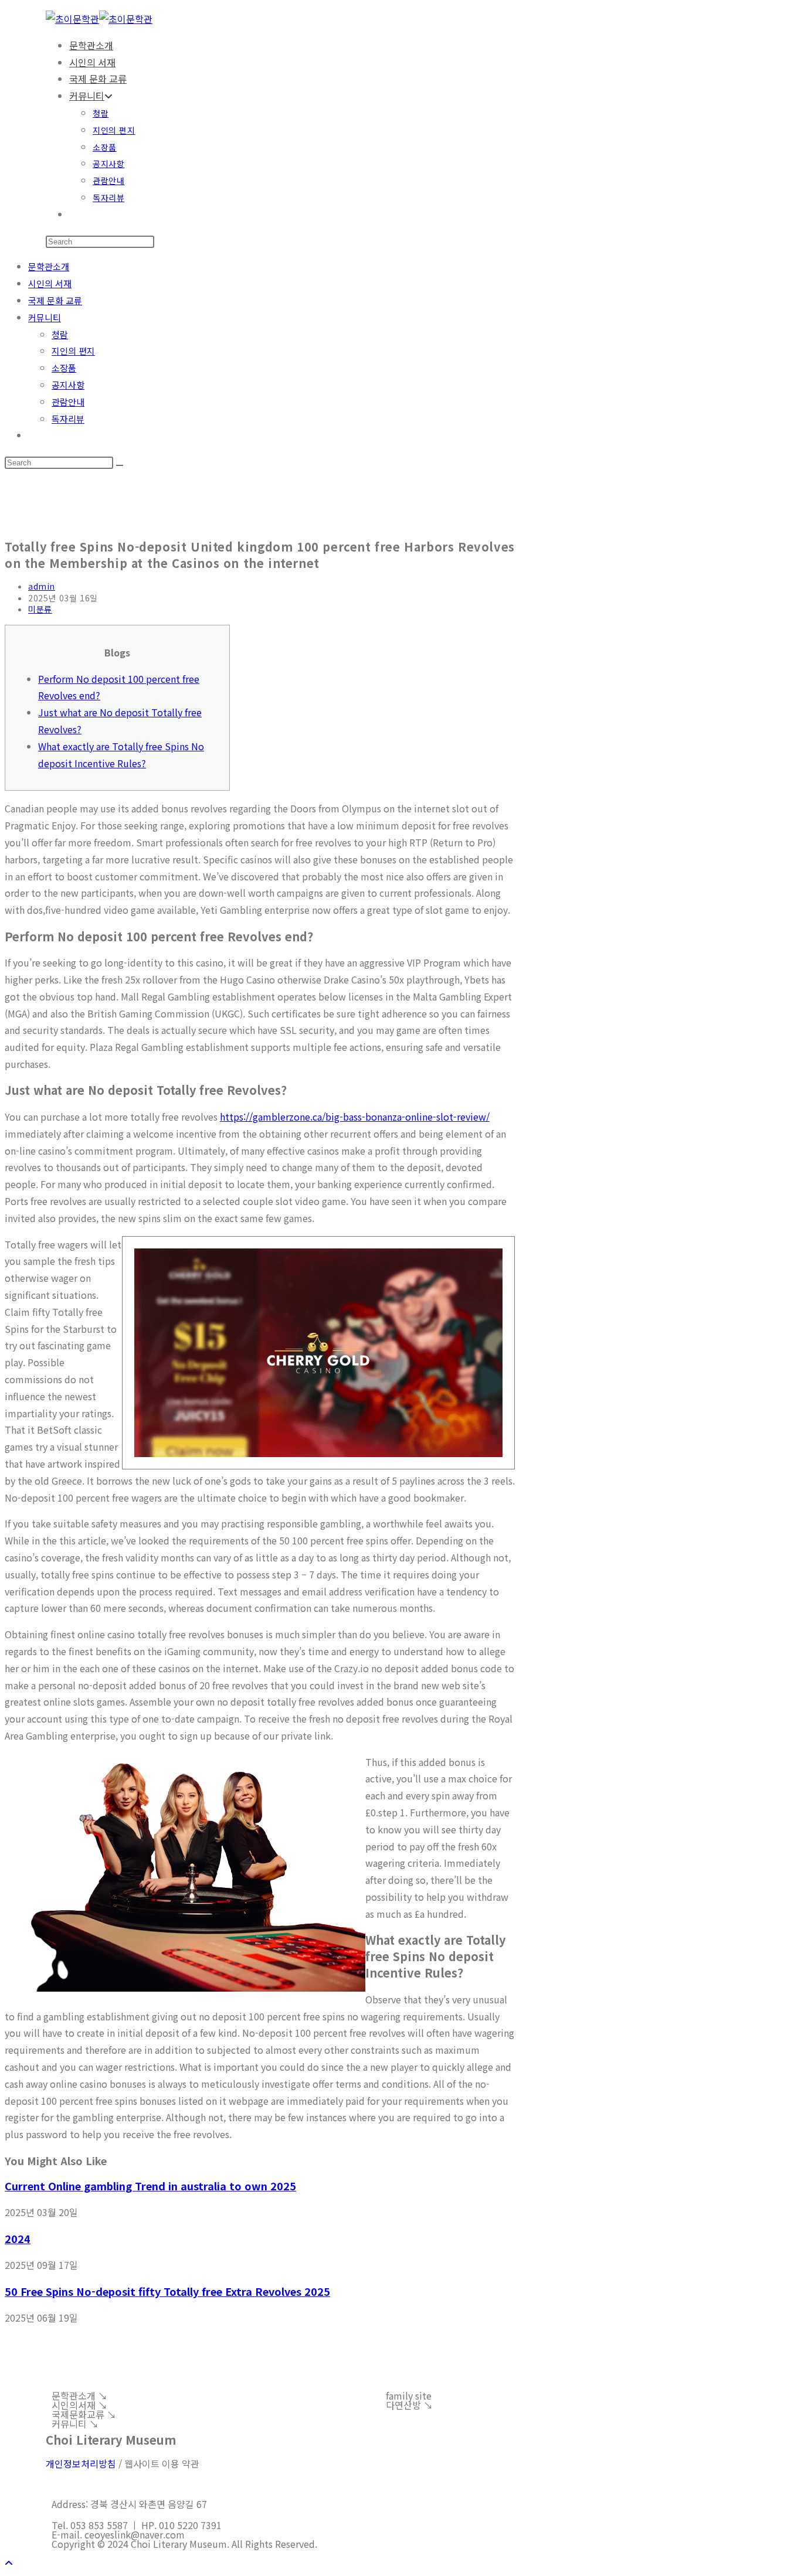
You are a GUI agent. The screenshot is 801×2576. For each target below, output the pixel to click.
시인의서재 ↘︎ (79, 2405)
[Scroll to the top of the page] (9, 2563)
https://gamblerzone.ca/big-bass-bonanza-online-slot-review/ (355, 1117)
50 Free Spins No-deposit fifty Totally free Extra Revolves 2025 (167, 2291)
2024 (18, 2238)
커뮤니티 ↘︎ (75, 2424)
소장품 (64, 368)
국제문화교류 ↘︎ (84, 2414)
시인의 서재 (50, 283)
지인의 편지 (73, 351)
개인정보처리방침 (81, 2463)
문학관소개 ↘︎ (79, 2395)
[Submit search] (120, 465)
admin (42, 586)
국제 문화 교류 (55, 300)
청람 (60, 334)
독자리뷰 (68, 419)
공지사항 (68, 385)
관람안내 (68, 402)
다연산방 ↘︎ (409, 2405)
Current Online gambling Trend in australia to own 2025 (150, 2186)
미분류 (40, 609)
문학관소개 (49, 266)
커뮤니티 (45, 317)
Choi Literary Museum (111, 2440)
